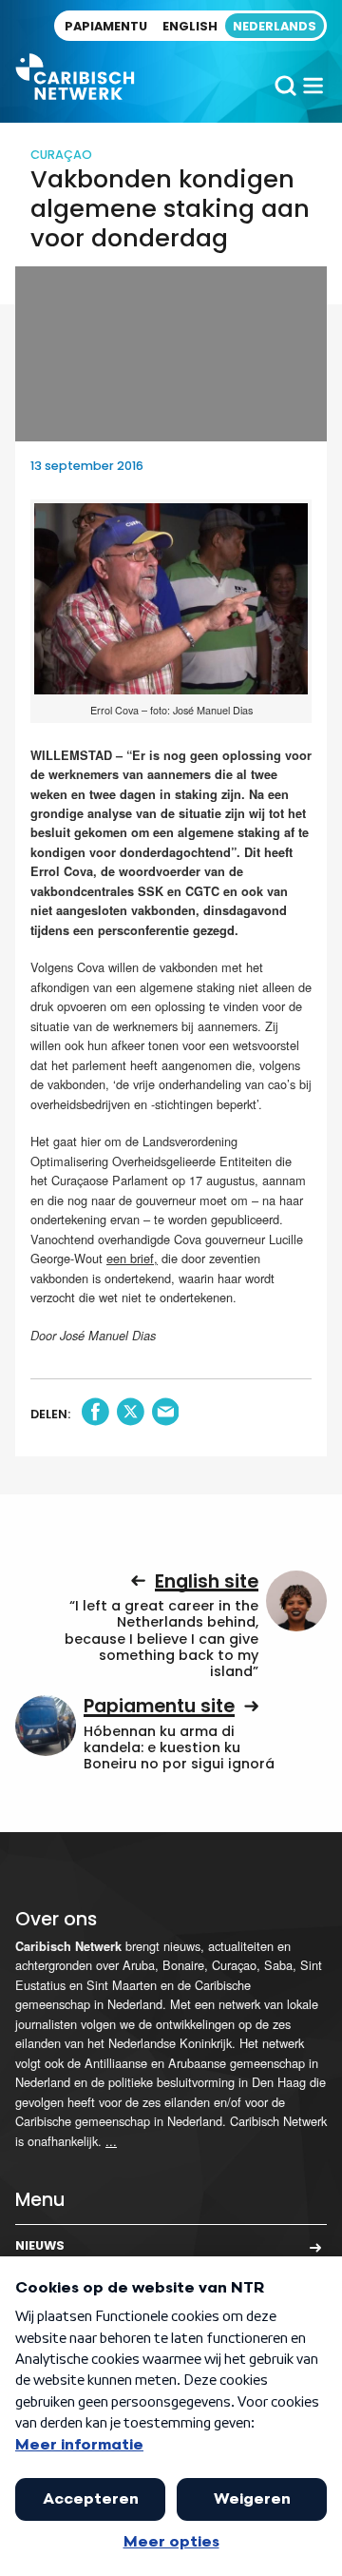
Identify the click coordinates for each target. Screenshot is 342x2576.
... (111, 2141)
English (190, 26)
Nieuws (40, 2245)
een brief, (132, 1258)
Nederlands (275, 26)
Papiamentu (106, 26)
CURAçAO (61, 155)
